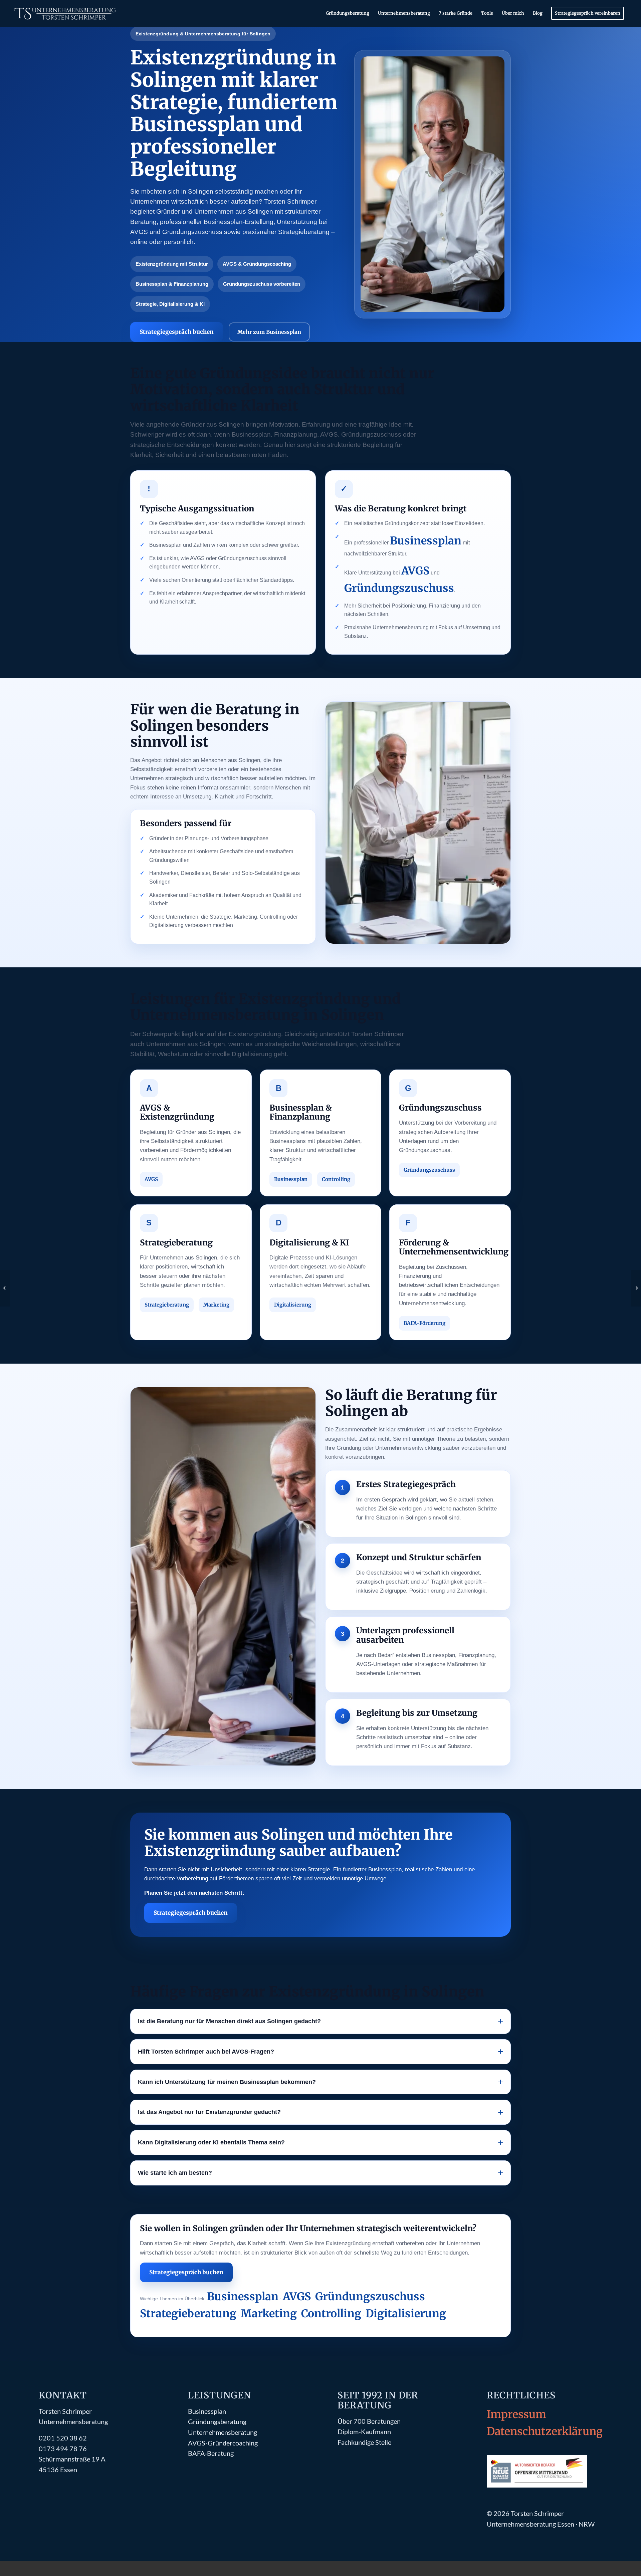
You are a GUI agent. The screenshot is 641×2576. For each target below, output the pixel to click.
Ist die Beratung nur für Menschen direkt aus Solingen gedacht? (229, 2021)
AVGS (415, 571)
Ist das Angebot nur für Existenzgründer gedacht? (209, 2112)
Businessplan (426, 541)
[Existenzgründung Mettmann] (636, 1288)
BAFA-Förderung (424, 1323)
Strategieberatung (167, 1305)
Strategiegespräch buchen (177, 332)
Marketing (216, 1305)
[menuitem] (348, 13)
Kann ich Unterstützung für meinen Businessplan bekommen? (227, 2082)
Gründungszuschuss (399, 588)
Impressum (516, 2414)
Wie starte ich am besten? (175, 2173)
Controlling (336, 1179)
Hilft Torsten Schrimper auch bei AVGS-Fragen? (206, 2052)
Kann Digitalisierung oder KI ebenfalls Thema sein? (211, 2142)
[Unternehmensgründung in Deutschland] (5, 1288)
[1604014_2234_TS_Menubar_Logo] (66, 13)
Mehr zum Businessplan (269, 332)
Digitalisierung (293, 1305)
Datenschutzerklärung (545, 2431)
